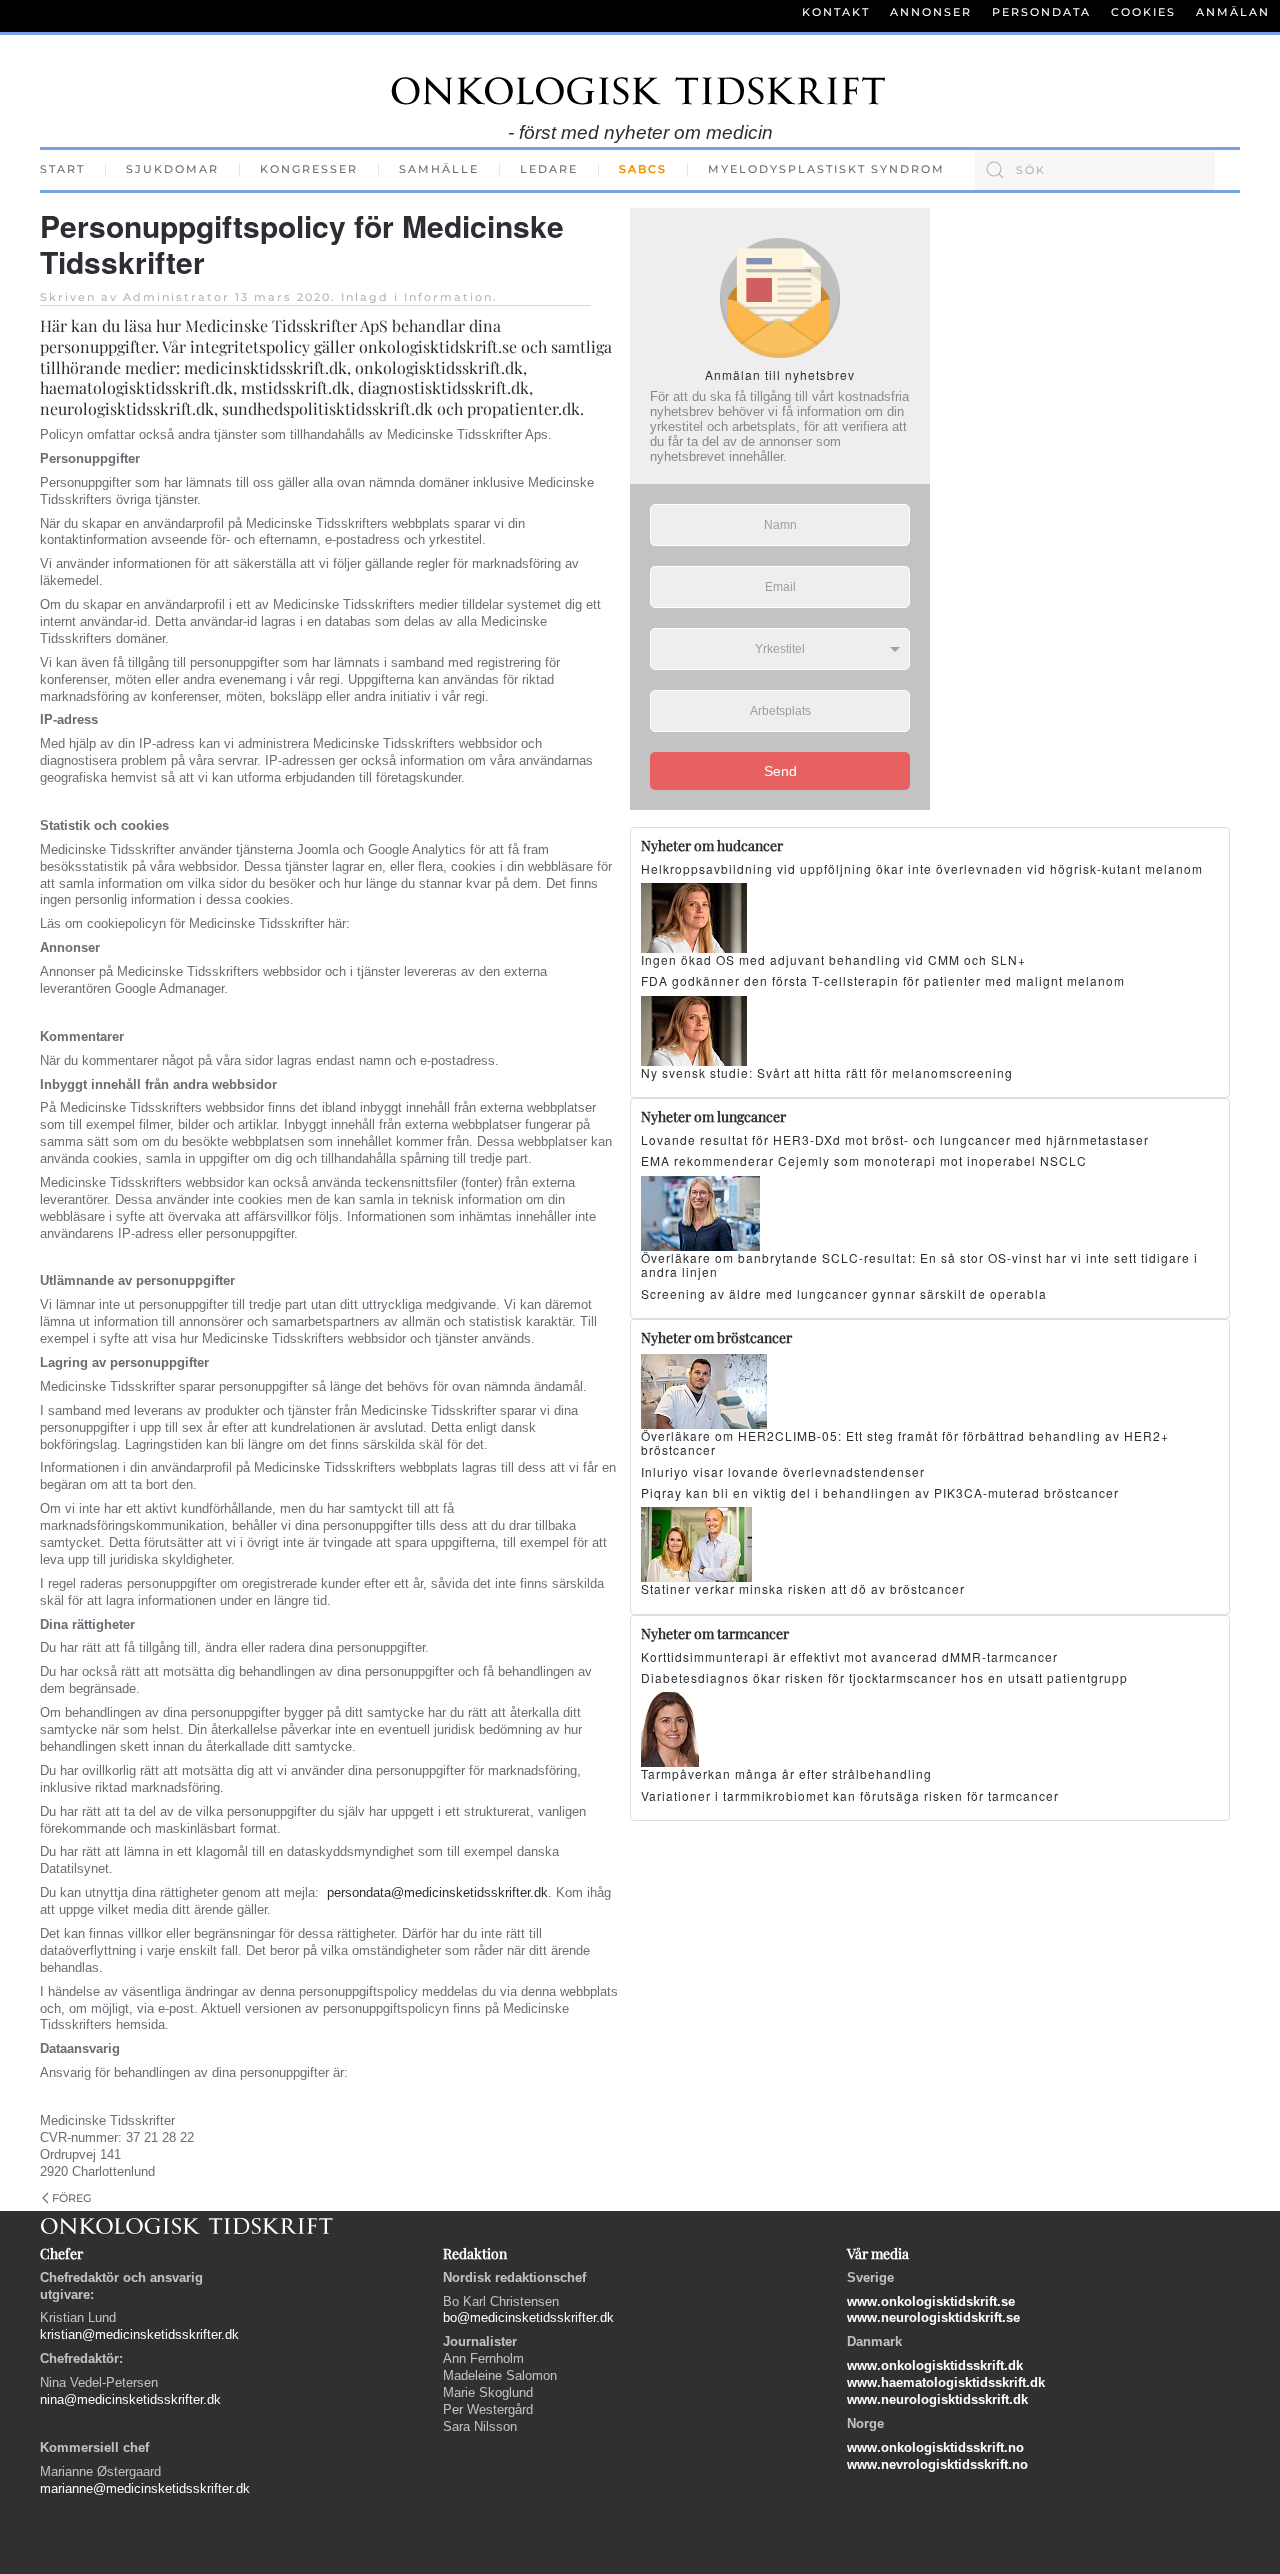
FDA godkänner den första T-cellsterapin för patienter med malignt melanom (883, 980)
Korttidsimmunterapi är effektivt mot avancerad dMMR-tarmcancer (849, 1656)
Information (448, 297)
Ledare (549, 169)
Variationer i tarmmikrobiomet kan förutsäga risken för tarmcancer (850, 1795)
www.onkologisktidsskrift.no (935, 2447)
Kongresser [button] (309, 169)
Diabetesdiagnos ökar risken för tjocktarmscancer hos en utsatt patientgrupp (884, 1677)
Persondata (1041, 12)
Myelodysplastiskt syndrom (826, 169)
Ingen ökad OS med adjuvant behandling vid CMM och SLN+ (833, 959)
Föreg (71, 2198)
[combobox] (1095, 170)
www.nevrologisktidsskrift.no (937, 2464)
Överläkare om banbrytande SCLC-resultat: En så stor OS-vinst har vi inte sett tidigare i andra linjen (919, 1264)
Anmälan (1233, 12)
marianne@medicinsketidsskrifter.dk (145, 2488)
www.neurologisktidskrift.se (933, 2317)
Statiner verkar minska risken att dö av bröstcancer (803, 1588)
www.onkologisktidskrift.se (931, 2301)
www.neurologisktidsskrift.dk (937, 2399)
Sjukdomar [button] (172, 169)
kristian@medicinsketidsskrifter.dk (139, 2334)
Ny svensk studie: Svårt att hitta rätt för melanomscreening (827, 1072)
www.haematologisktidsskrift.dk (946, 2382)
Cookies (1143, 12)
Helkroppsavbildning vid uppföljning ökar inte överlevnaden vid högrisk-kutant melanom (922, 868)
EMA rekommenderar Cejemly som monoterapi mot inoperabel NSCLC (864, 1160)
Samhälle (439, 169)
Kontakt (836, 12)
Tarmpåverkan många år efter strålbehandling (786, 1773)
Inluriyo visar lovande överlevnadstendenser (783, 1471)
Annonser (931, 12)
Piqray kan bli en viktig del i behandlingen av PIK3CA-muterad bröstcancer (880, 1492)
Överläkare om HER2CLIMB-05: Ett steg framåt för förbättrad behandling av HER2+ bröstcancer (905, 1442)
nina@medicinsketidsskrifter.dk (130, 2399)
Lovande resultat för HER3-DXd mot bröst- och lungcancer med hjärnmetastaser (895, 1139)
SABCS (643, 169)
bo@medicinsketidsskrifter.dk (528, 2317)
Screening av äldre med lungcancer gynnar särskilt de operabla (844, 1293)
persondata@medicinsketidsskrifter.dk (437, 1892)
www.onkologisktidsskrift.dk (935, 2365)
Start (62, 169)
